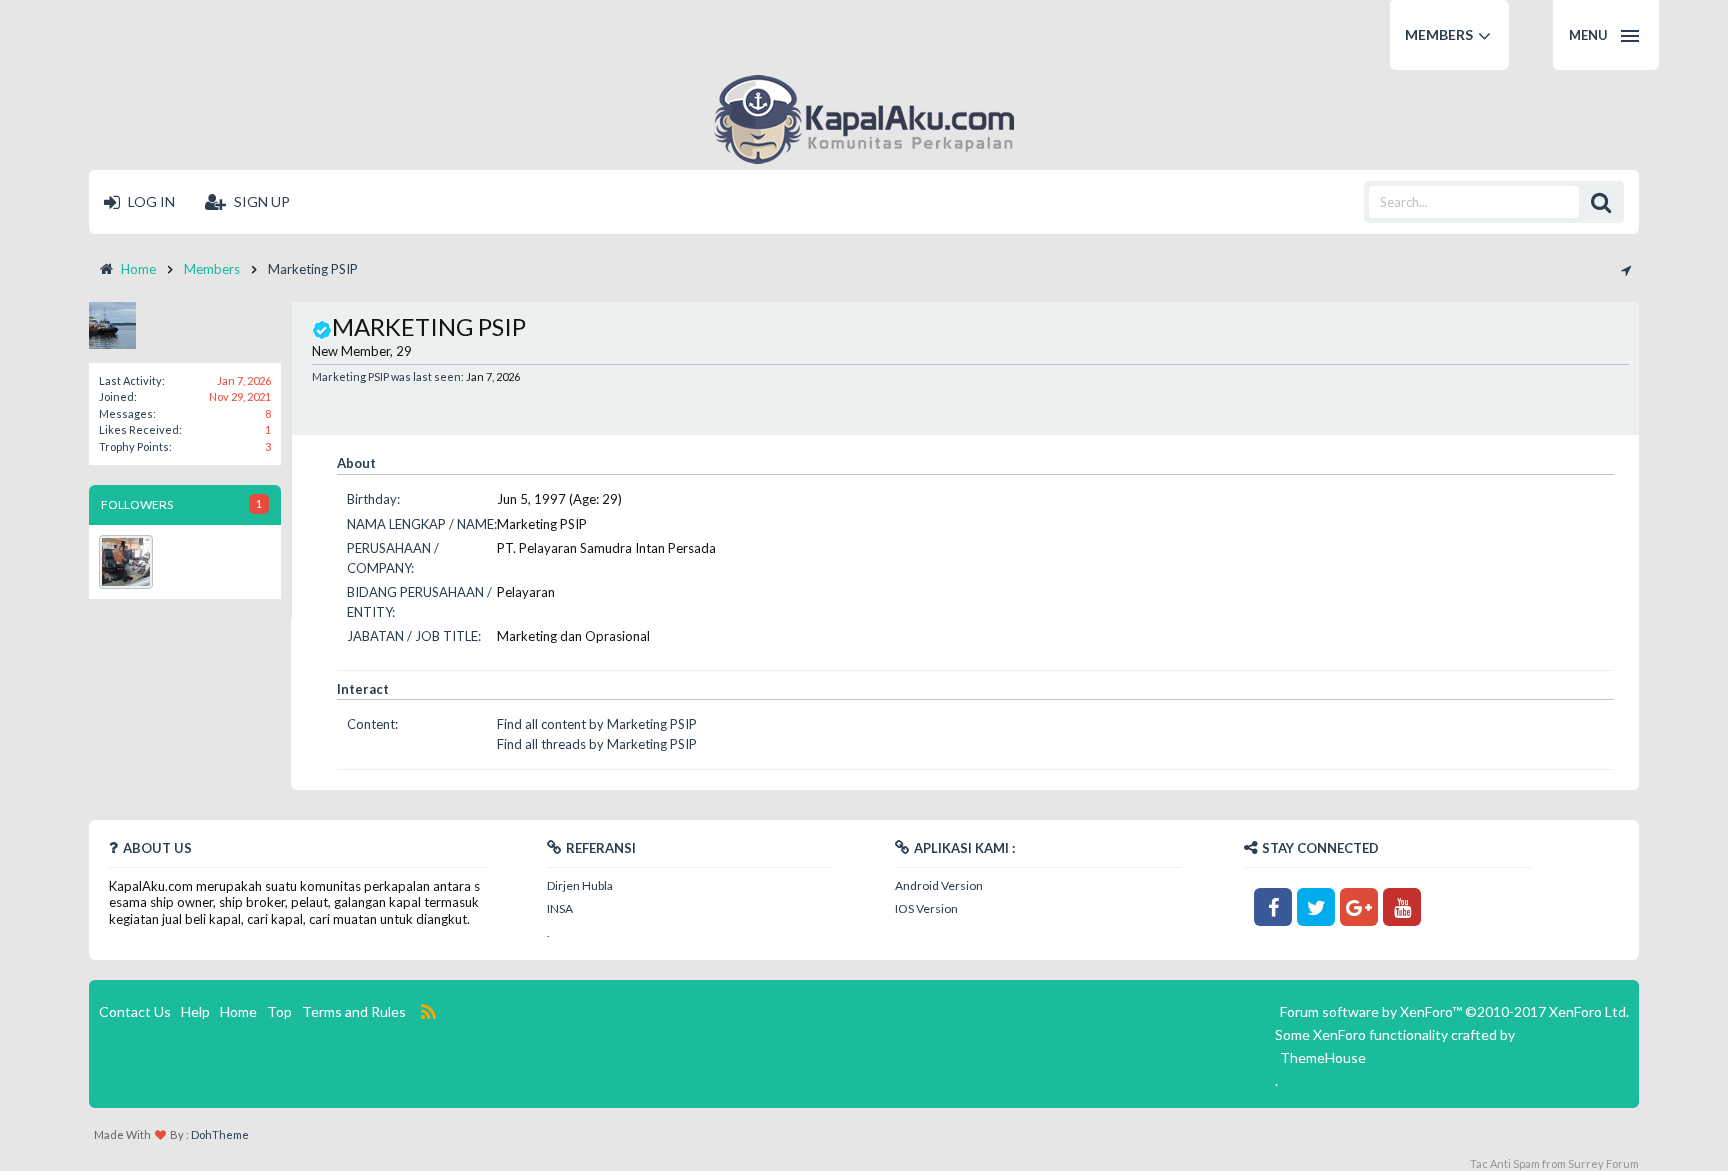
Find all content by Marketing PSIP (597, 724)
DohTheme (220, 1134)
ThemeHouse (1323, 1057)
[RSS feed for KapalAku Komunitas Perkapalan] (428, 1012)
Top (279, 1011)
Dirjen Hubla (580, 885)
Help (195, 1011)
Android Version (939, 885)
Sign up (260, 201)
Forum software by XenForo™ (1454, 1011)
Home (238, 1011)
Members (1439, 34)
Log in (150, 201)
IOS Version (926, 908)
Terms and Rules (354, 1011)
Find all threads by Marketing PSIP (597, 744)
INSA (560, 908)
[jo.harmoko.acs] (126, 562)
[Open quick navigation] (1625, 269)
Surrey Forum (1603, 1163)
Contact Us (135, 1011)
